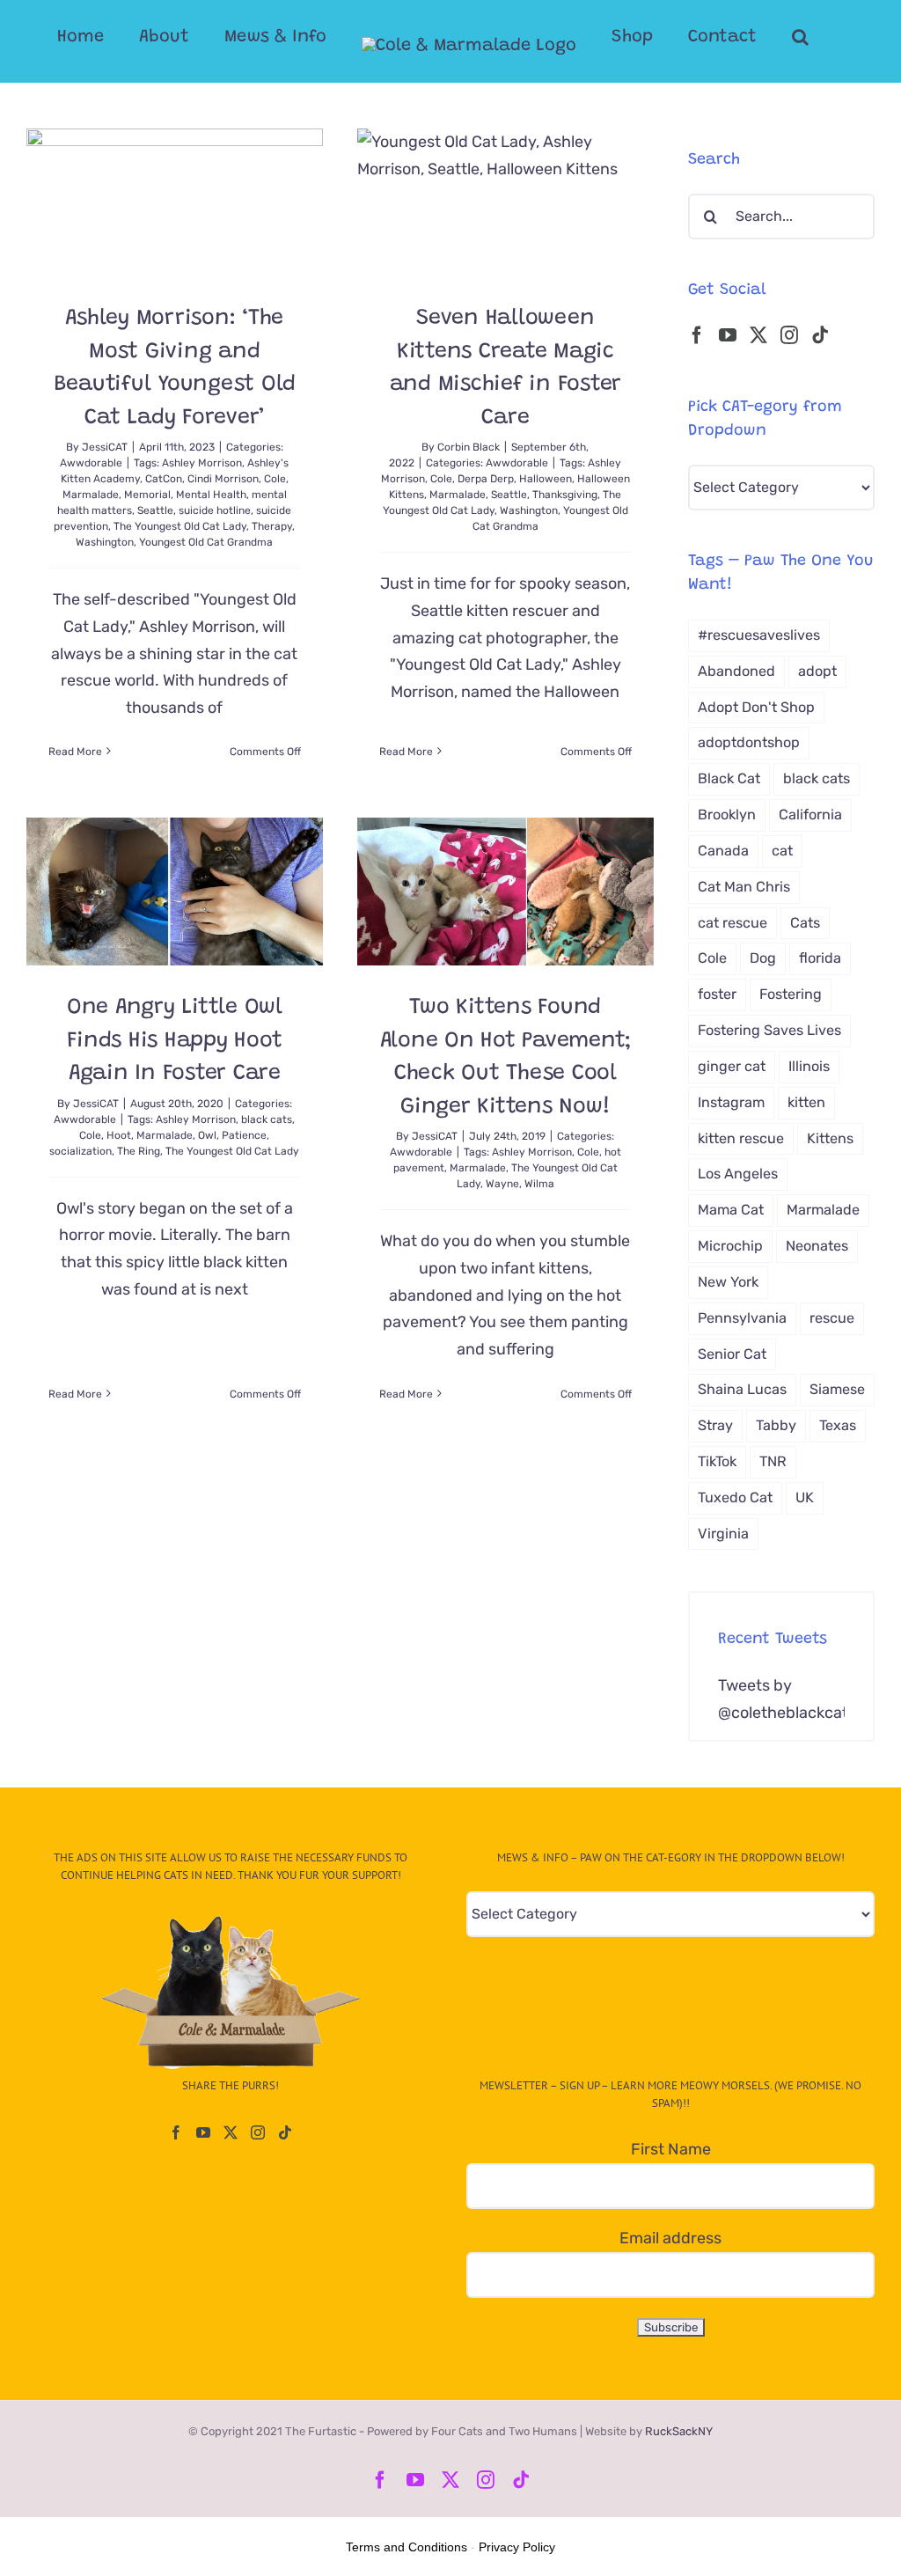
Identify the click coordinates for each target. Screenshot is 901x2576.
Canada (723, 851)
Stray (715, 1425)
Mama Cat (731, 1210)
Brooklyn (727, 815)
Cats (805, 923)
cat (782, 851)
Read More (75, 752)
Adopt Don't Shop (756, 707)
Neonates (817, 1246)
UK (805, 1497)
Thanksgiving (565, 495)
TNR (773, 1461)
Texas (838, 1425)
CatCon (164, 479)
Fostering (791, 994)
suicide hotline (215, 510)
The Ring (139, 1151)
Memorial (147, 495)
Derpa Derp (486, 479)
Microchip (730, 1246)
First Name (671, 2149)
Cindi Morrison (223, 479)
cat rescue (733, 923)
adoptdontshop (749, 742)
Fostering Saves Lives (769, 1030)
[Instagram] (789, 335)
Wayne (502, 1184)
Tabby (776, 1425)
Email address (670, 2238)
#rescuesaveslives (759, 635)
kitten (806, 1102)
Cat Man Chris (744, 887)
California (810, 815)
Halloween (546, 479)
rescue (832, 1318)
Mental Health (211, 495)
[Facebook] (697, 335)
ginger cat (732, 1066)
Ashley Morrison (202, 463)
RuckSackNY (679, 2431)
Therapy (272, 526)
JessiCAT (105, 447)
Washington (105, 542)
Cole (275, 479)
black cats (267, 1119)
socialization (81, 1151)
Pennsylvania (742, 1318)
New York (728, 1282)
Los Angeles (738, 1174)
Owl (207, 1135)
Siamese (837, 1389)
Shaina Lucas (742, 1389)
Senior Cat (732, 1354)
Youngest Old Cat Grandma (206, 542)
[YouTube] (728, 335)
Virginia (723, 1534)
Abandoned (736, 671)
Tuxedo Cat (735, 1497)
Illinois (809, 1066)
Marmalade (91, 495)
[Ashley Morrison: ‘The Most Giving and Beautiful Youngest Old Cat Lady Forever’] (175, 202)
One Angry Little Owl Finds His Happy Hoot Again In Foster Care (175, 1041)
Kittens (830, 1138)
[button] (800, 37)
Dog (763, 958)
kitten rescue (741, 1138)
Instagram (731, 1102)
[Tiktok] (820, 335)
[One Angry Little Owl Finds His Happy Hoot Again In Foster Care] (175, 892)
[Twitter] (758, 335)
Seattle (155, 510)
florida (820, 958)
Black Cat (729, 778)
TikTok (717, 1461)
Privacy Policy (517, 2547)
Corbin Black (469, 447)
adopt (817, 671)
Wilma (539, 1184)
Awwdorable (91, 463)
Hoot (119, 1135)
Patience (244, 1135)
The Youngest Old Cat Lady (180, 526)
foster (717, 994)
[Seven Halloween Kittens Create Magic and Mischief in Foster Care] (505, 202)
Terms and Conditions (407, 2547)
